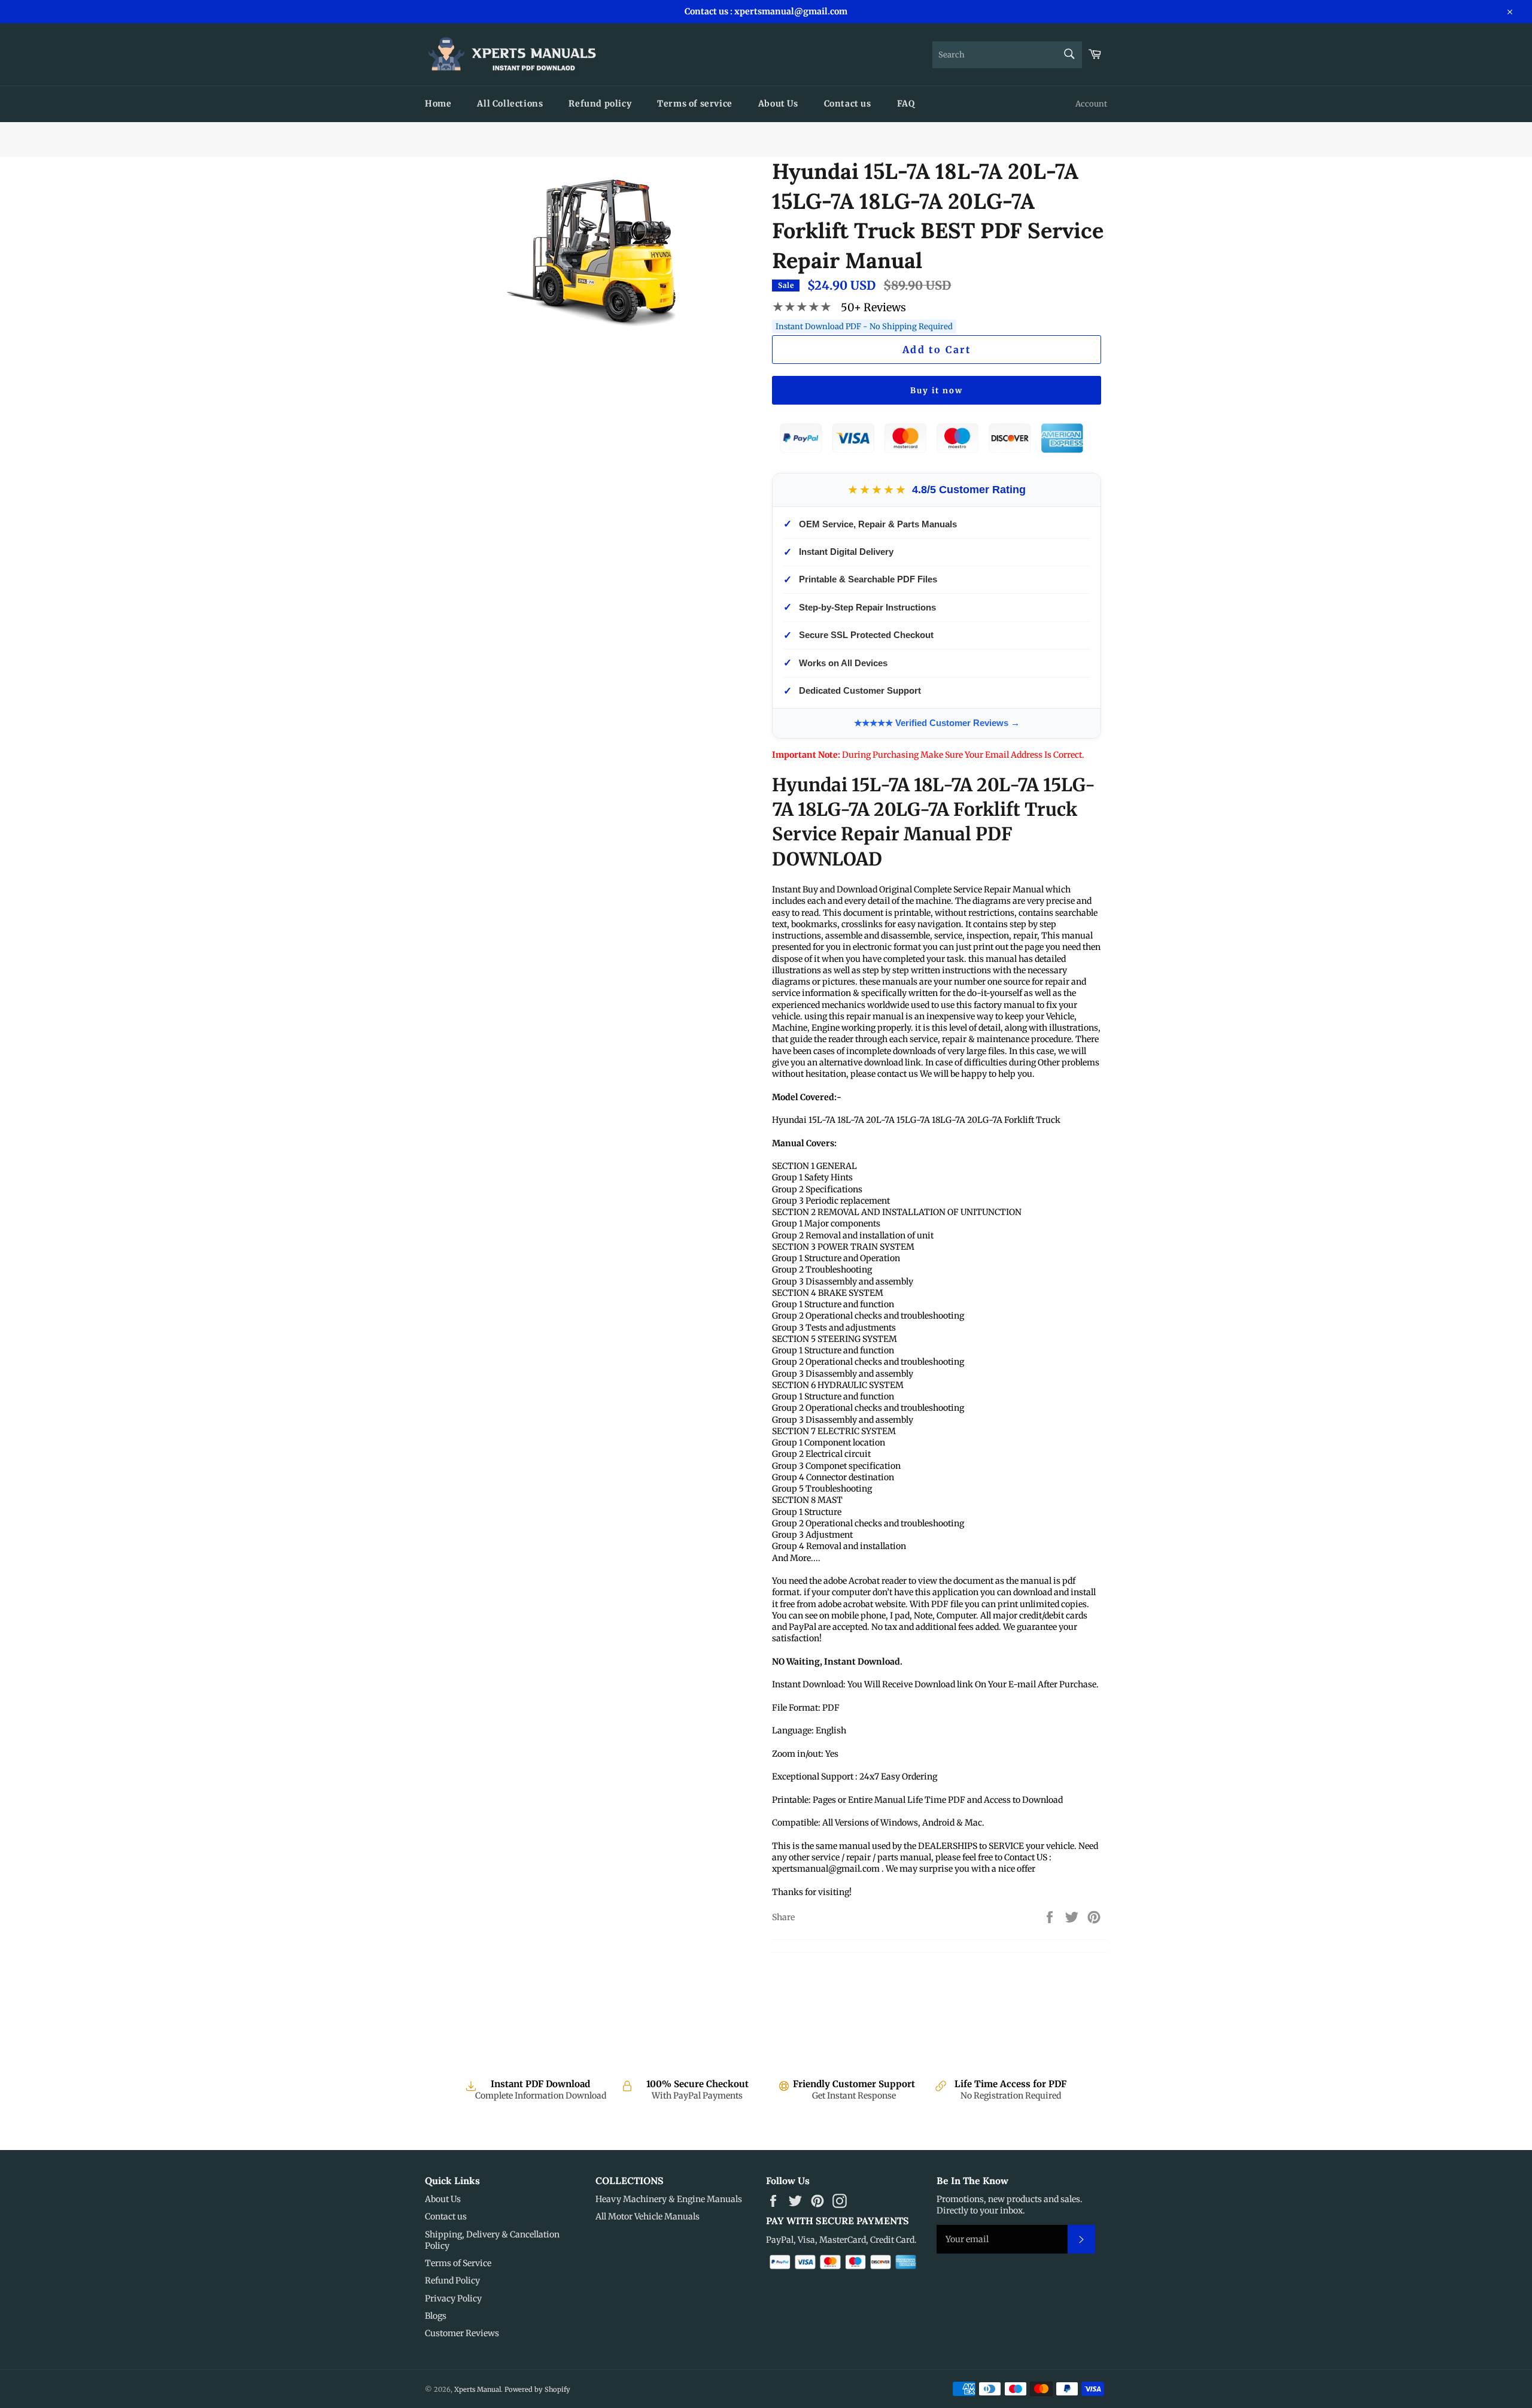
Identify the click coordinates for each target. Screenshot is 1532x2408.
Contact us (848, 104)
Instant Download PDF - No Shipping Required (864, 327)
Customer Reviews (462, 2333)
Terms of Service (458, 2263)
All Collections (510, 104)
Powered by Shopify (537, 2389)
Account (1091, 104)
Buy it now (937, 391)
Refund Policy (452, 2281)
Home (438, 104)
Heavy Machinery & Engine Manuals (669, 2199)
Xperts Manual (478, 2389)
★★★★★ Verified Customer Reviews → (937, 723)
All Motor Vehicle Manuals (648, 2216)
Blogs (436, 2316)
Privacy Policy (453, 2298)
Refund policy (600, 104)
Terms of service (695, 104)
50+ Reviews (873, 307)
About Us (778, 104)
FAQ (906, 104)
